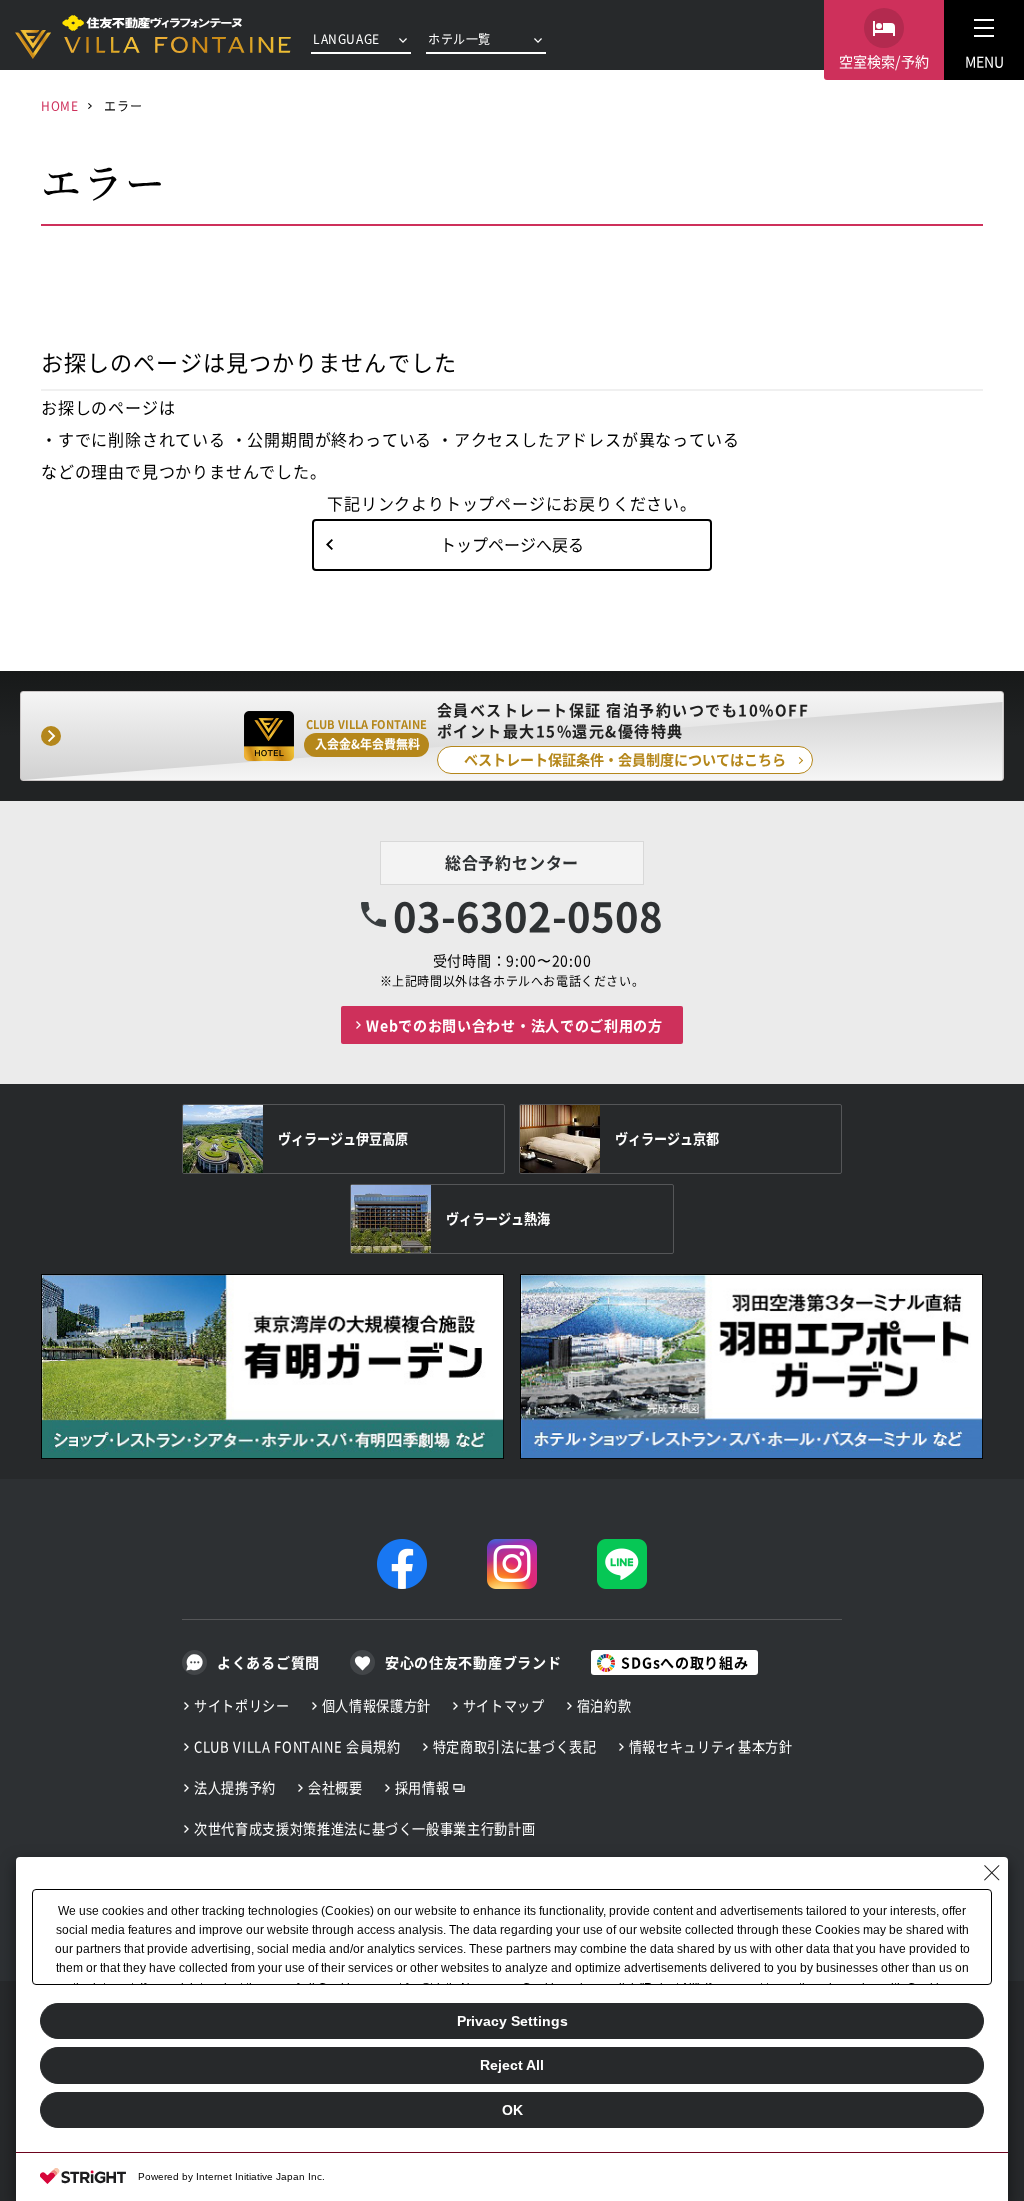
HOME (59, 105)
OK (512, 2110)
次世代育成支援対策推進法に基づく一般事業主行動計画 (364, 1828)
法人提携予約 (235, 1787)
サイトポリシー (242, 1705)
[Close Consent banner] (992, 1873)
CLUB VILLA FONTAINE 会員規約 (297, 1746)
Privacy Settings (512, 2021)
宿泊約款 (604, 1705)
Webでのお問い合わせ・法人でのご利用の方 (514, 1025)
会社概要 (335, 1787)
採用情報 (422, 1787)
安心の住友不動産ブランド (473, 1662)
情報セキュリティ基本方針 (711, 1746)
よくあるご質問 (268, 1662)
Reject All (512, 2065)
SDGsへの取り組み (684, 1662)
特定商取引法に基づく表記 (515, 1746)
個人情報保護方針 (376, 1705)
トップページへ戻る (512, 544)
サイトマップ (504, 1705)
